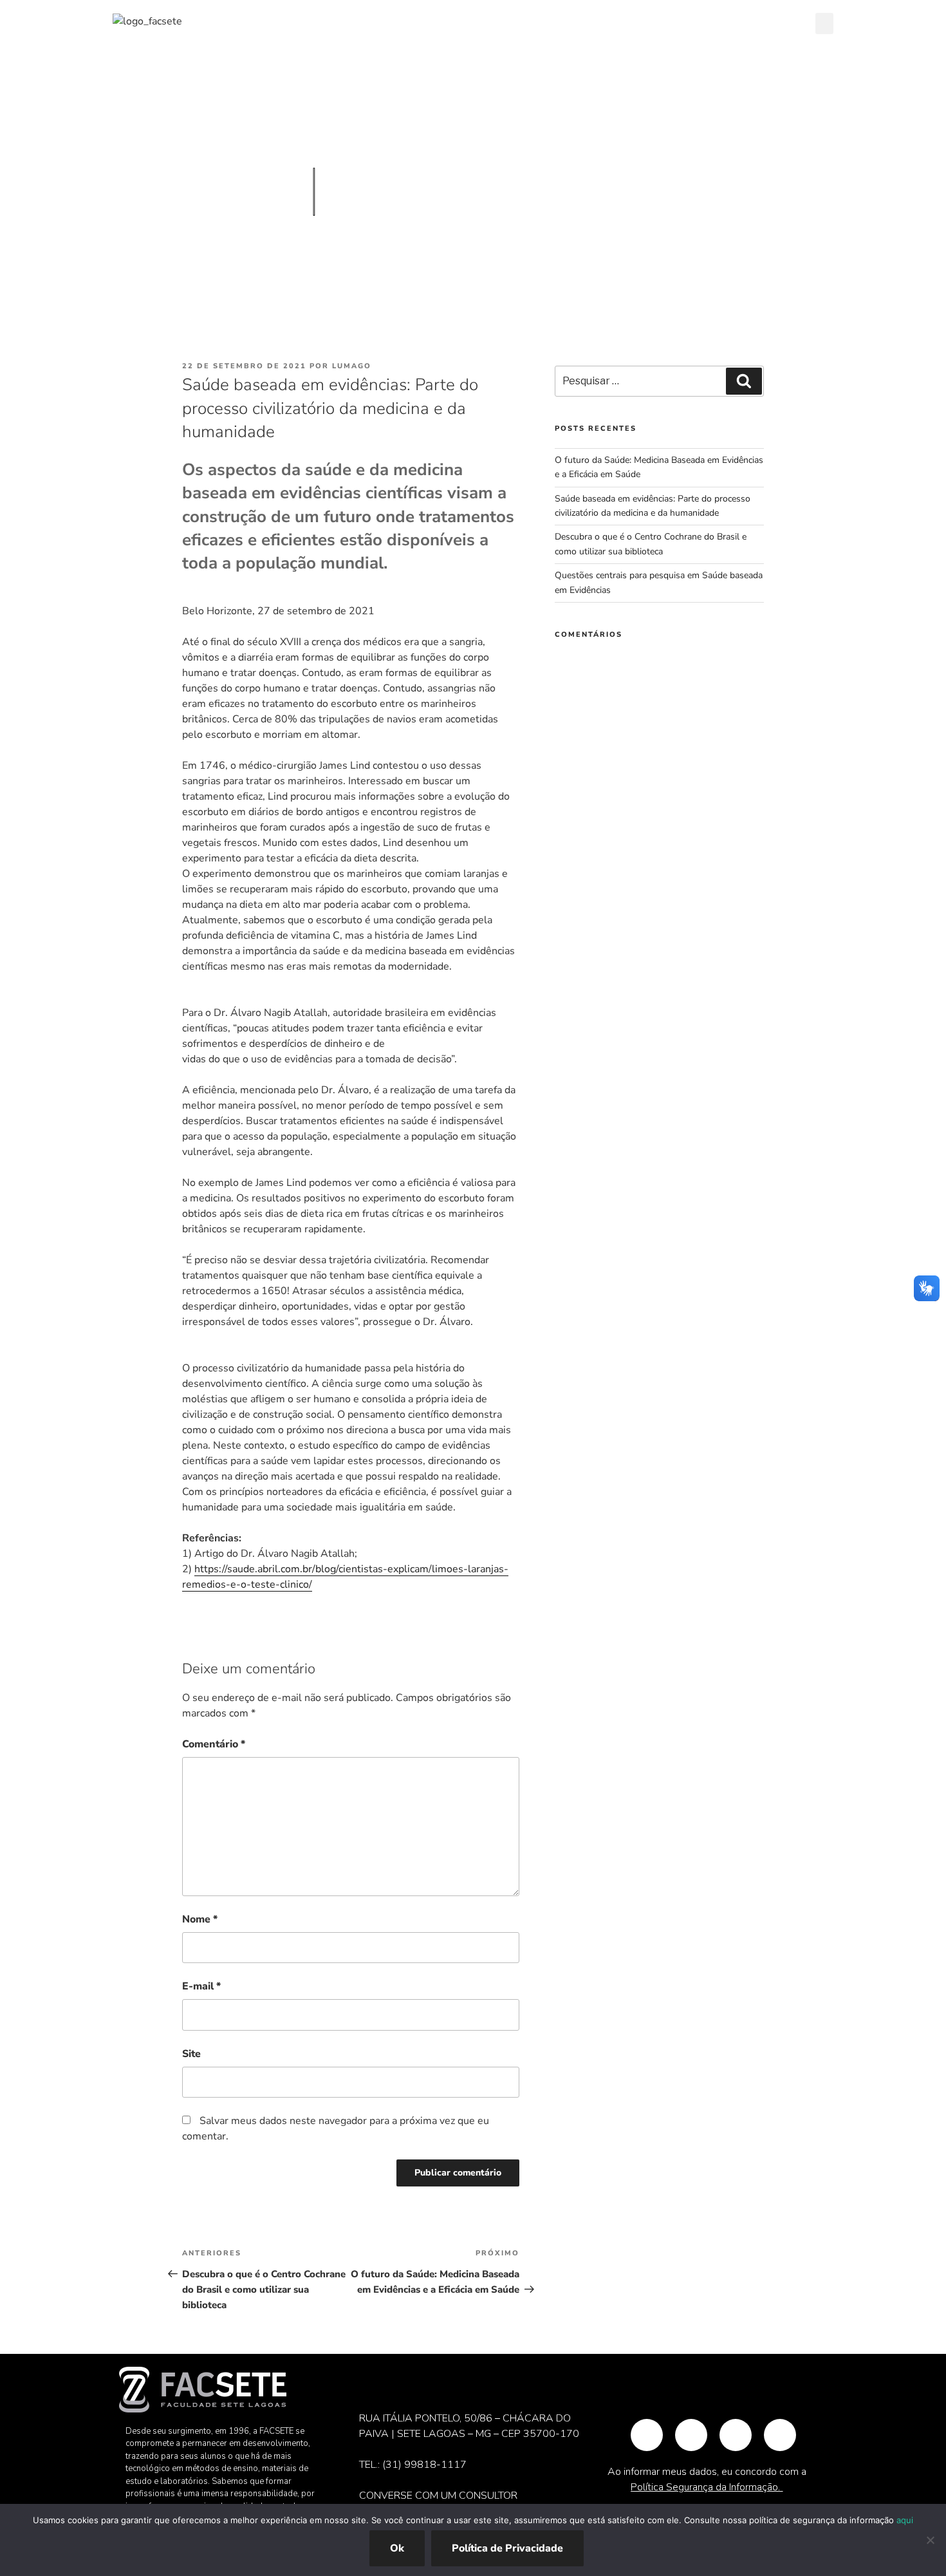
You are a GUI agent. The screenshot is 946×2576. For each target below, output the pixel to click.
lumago (352, 366)
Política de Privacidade (507, 2548)
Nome (200, 1919)
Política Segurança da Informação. (707, 2487)
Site (191, 2054)
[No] (930, 2540)
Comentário (214, 1744)
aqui (905, 2520)
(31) (393, 2465)
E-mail (201, 1986)
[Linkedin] (780, 2435)
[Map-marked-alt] (647, 2435)
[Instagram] (691, 2435)
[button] (824, 24)
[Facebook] (736, 2435)
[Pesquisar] (744, 381)
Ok (397, 2548)
